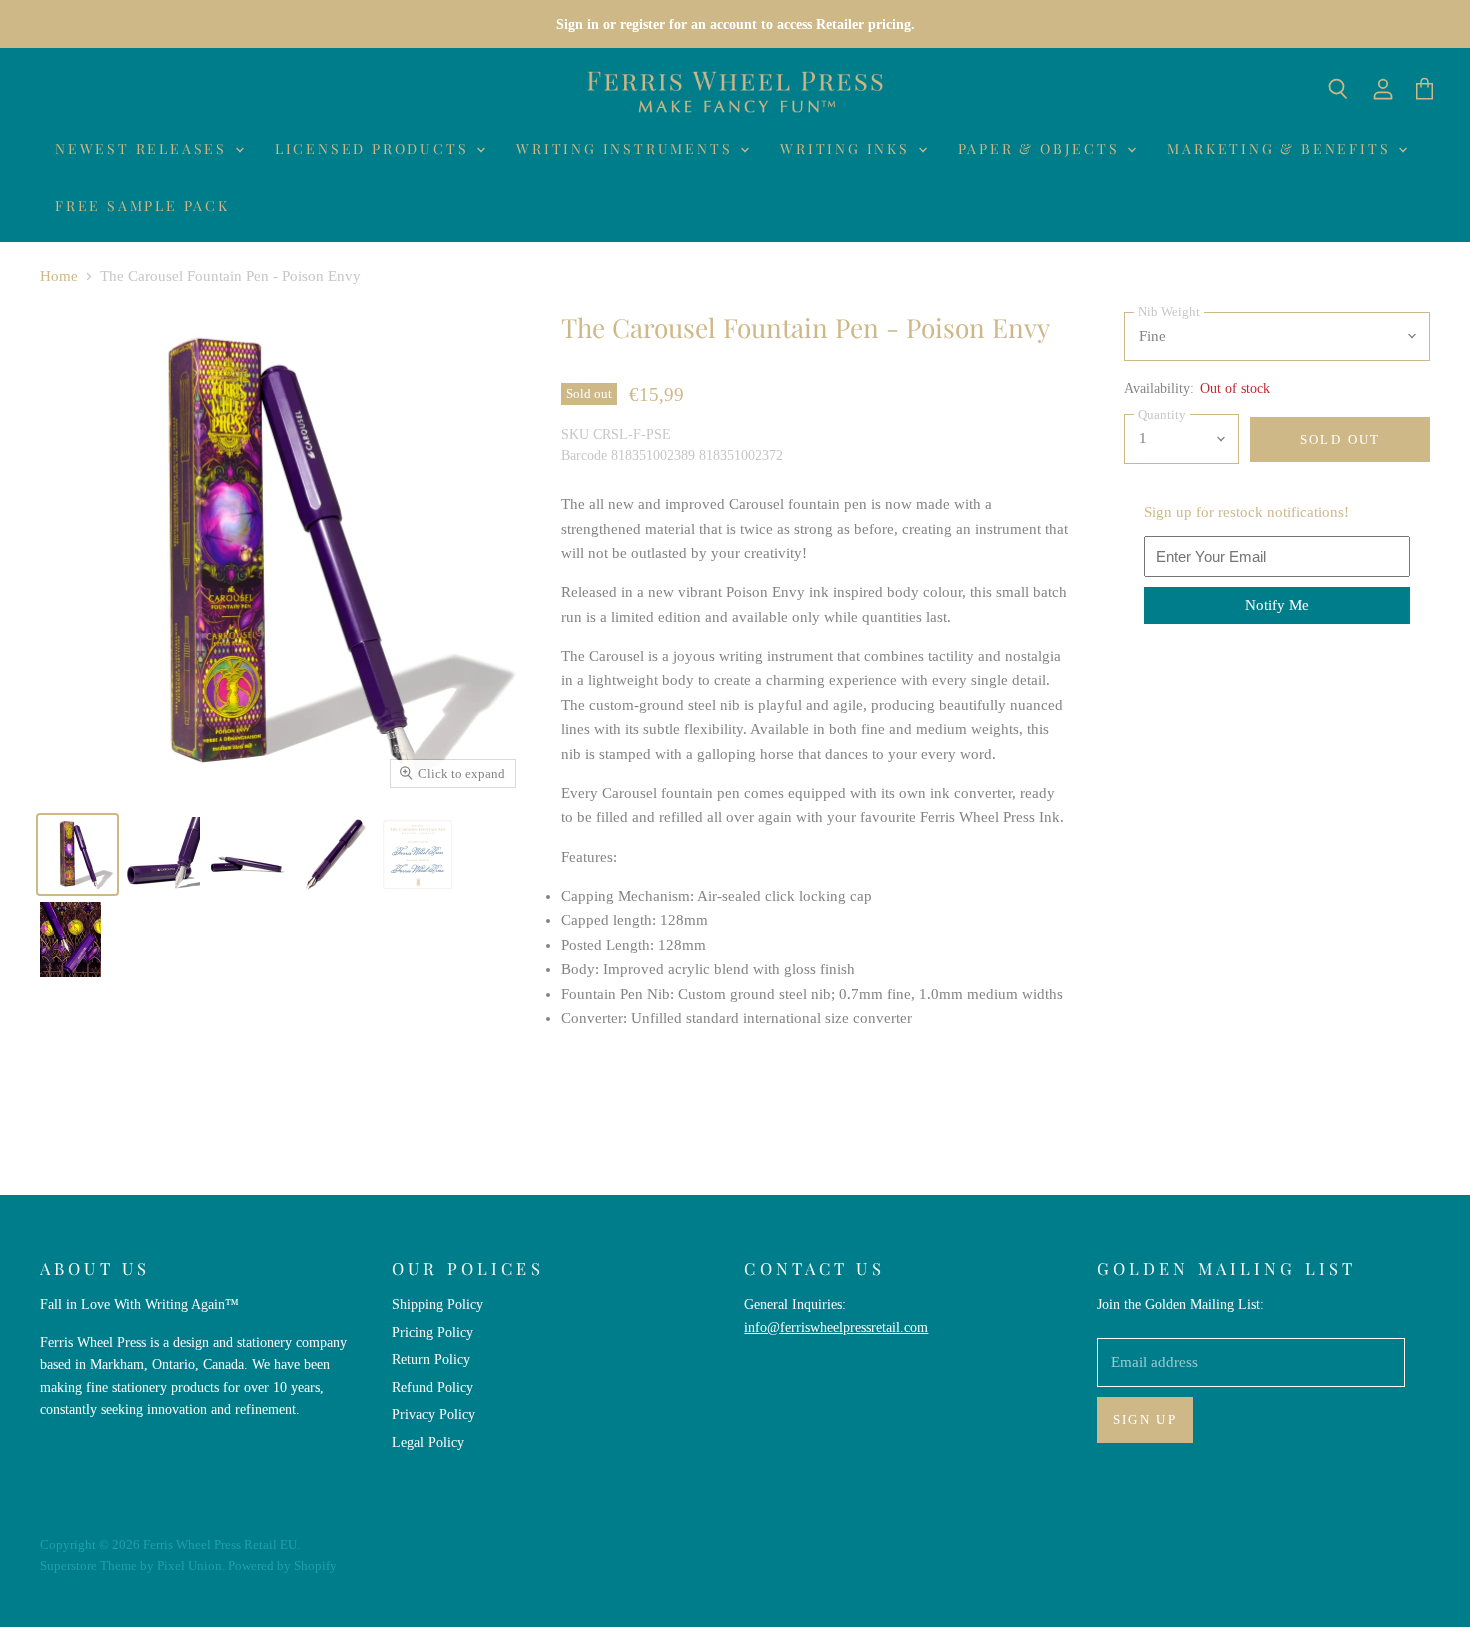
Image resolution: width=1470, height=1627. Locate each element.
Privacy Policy (433, 1414)
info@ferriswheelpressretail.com (836, 1327)
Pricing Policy (432, 1332)
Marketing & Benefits (1281, 148)
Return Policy (431, 1359)
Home (59, 276)
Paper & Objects (1042, 148)
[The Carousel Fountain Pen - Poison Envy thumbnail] (77, 854)
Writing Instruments (627, 148)
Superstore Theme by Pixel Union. (132, 1565)
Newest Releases (144, 148)
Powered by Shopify (282, 1565)
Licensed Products (374, 148)
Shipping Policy (437, 1304)
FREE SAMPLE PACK (142, 205)
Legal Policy (428, 1442)
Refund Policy (432, 1387)
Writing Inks (847, 148)
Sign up (1145, 1419)
